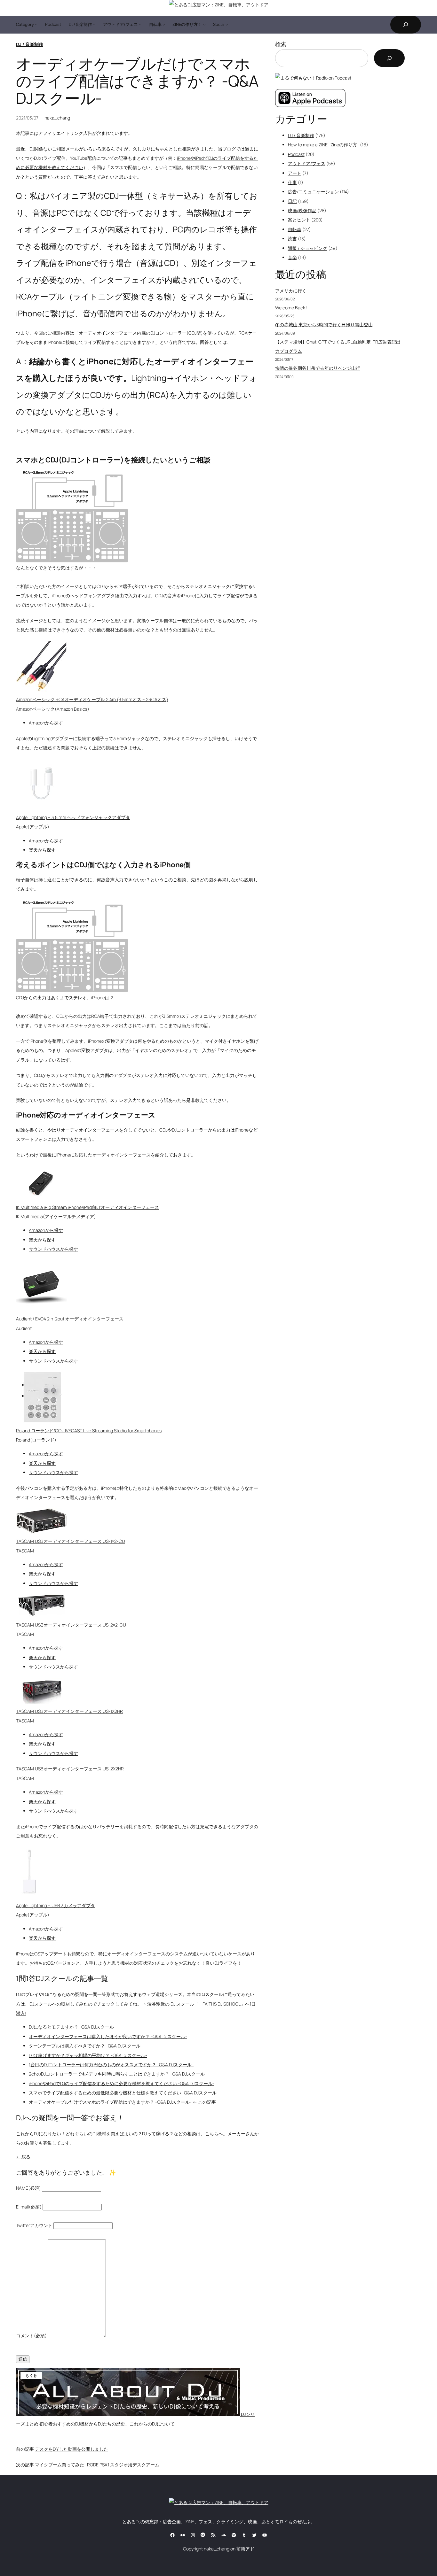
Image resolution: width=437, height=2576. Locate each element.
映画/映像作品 (302, 210)
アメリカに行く (291, 291)
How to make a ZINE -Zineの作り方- (323, 145)
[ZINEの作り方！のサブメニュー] (204, 25)
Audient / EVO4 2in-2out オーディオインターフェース (70, 1319)
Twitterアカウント (34, 2225)
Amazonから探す (46, 723)
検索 (281, 44)
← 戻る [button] (23, 2157)
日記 (292, 201)
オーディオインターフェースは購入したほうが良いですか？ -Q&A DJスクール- (108, 2036)
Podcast (296, 154)
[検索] (389, 58)
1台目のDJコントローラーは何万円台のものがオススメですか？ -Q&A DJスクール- (111, 2065)
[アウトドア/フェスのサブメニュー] (140, 25)
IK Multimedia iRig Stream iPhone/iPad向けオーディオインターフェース (87, 1207)
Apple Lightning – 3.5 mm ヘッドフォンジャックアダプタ (73, 817)
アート (295, 173)
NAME (28, 2188)
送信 (23, 2359)
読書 (292, 239)
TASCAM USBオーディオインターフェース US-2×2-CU (71, 1625)
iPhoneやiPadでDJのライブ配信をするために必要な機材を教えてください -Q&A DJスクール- (122, 2083)
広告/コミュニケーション (313, 192)
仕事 (292, 182)
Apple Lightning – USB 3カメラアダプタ (56, 1905)
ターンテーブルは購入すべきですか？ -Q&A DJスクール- (86, 2046)
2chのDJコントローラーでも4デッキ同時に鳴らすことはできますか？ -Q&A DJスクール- (118, 2074)
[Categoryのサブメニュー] (36, 25)
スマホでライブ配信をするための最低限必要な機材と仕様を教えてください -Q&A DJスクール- (124, 2093)
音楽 (292, 257)
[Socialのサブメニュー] (227, 25)
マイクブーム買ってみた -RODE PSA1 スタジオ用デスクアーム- (98, 2465)
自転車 (295, 229)
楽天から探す (42, 850)
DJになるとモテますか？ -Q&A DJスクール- (72, 2027)
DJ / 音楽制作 (30, 44)
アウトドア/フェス (307, 163)
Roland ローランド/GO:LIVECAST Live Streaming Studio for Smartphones (89, 1431)
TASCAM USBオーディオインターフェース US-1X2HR (69, 1711)
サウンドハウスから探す (53, 1249)
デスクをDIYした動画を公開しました (72, 2449)
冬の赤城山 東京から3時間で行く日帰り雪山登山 (324, 325)
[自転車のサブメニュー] (164, 25)
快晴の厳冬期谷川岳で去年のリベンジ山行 (318, 368)
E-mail (29, 2207)
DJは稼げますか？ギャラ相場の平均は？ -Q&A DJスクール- (88, 2055)
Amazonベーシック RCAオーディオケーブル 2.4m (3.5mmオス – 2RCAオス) (92, 699)
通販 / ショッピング (308, 248)
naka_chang (57, 118)
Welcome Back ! (291, 308)
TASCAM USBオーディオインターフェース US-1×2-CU (71, 1541)
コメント (31, 2336)
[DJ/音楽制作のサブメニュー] (94, 25)
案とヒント (299, 220)
